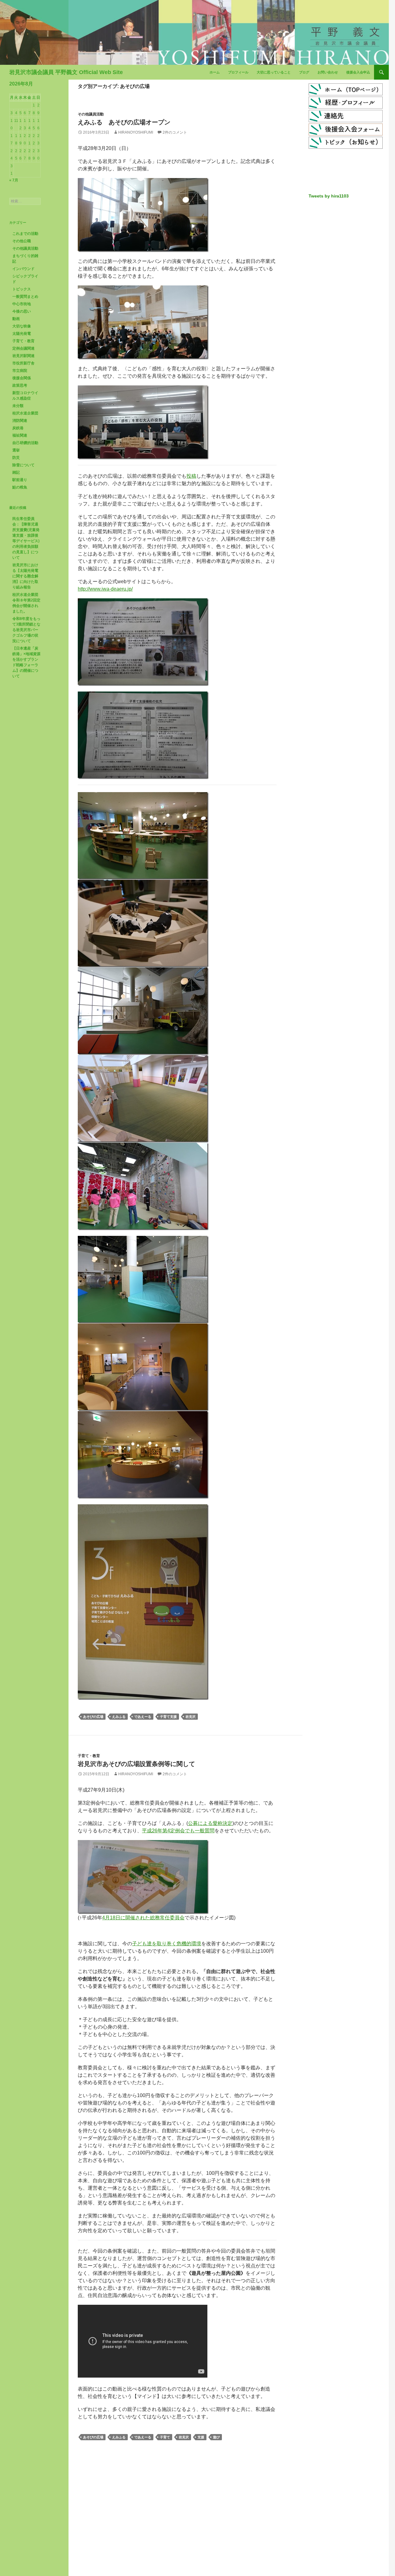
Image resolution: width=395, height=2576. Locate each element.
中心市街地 (22, 304)
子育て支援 (168, 1717)
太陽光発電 (22, 334)
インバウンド (23, 269)
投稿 (191, 476)
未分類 (18, 406)
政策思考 (20, 385)
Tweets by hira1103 (329, 196)
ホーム (215, 72)
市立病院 (20, 371)
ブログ (304, 72)
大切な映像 (22, 326)
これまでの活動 (25, 234)
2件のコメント (175, 132)
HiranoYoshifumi (136, 132)
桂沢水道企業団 (25, 413)
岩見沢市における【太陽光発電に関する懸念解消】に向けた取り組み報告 (25, 576)
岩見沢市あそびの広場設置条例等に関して (136, 1764)
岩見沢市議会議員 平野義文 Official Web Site (66, 72)
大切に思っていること (274, 72)
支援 (201, 2437)
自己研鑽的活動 (25, 443)
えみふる (119, 1717)
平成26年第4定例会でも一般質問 (178, 1831)
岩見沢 (191, 1717)
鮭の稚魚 (20, 487)
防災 (16, 458)
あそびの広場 (93, 1717)
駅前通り (20, 480)
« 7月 (14, 180)
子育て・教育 (89, 1756)
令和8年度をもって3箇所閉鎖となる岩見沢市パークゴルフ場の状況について (26, 630)
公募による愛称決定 (210, 1823)
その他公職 (22, 241)
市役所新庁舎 (23, 363)
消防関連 (20, 421)
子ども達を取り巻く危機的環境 (167, 1944)
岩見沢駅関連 (23, 356)
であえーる (143, 1717)
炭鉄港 (18, 428)
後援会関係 (22, 378)
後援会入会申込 (358, 72)
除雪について (23, 465)
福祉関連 (20, 435)
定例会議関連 (23, 348)
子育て (165, 2437)
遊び (216, 2437)
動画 (16, 319)
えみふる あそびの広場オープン (124, 122)
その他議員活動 (91, 114)
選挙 (16, 450)
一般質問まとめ (25, 297)
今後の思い (22, 311)
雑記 (16, 472)
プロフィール (238, 72)
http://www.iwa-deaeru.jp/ (105, 589)
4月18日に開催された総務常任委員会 (143, 1918)
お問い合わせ (328, 72)
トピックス (22, 289)
